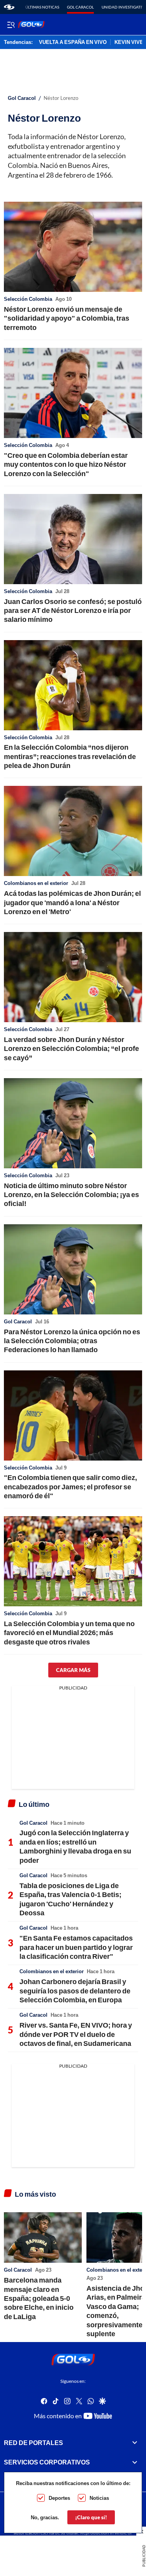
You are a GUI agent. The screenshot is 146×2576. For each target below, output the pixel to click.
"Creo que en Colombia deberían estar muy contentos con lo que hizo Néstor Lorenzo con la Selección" (66, 464)
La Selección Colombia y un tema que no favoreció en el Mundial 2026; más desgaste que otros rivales (69, 1633)
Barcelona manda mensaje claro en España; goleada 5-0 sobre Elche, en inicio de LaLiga (39, 2298)
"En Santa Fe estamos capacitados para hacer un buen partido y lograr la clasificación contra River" (76, 1947)
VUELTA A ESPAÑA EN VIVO (73, 42)
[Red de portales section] (135, 2443)
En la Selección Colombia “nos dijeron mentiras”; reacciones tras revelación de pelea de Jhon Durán (70, 756)
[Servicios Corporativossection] (135, 2463)
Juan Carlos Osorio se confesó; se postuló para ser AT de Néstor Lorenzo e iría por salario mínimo (73, 610)
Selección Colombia (28, 299)
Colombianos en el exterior (36, 883)
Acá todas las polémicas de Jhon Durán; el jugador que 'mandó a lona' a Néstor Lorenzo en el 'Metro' (72, 902)
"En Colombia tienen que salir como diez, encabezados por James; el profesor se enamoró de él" (70, 1486)
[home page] (9, 7)
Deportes (59, 2498)
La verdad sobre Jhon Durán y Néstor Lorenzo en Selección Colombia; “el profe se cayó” (71, 1048)
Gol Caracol (80, 7)
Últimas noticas (42, 7)
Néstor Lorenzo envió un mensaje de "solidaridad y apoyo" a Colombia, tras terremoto (67, 318)
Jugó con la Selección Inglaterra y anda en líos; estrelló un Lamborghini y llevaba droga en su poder (75, 1846)
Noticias (99, 2498)
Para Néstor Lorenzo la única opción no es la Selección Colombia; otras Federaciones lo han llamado (72, 1341)
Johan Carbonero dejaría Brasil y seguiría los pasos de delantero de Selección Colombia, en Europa (75, 1990)
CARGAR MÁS (73, 1670)
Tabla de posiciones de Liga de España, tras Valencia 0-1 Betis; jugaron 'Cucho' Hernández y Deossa (70, 1899)
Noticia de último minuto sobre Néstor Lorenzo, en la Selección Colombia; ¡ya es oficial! (71, 1195)
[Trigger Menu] (11, 24)
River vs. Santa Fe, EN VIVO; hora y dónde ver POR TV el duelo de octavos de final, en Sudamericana (76, 2034)
